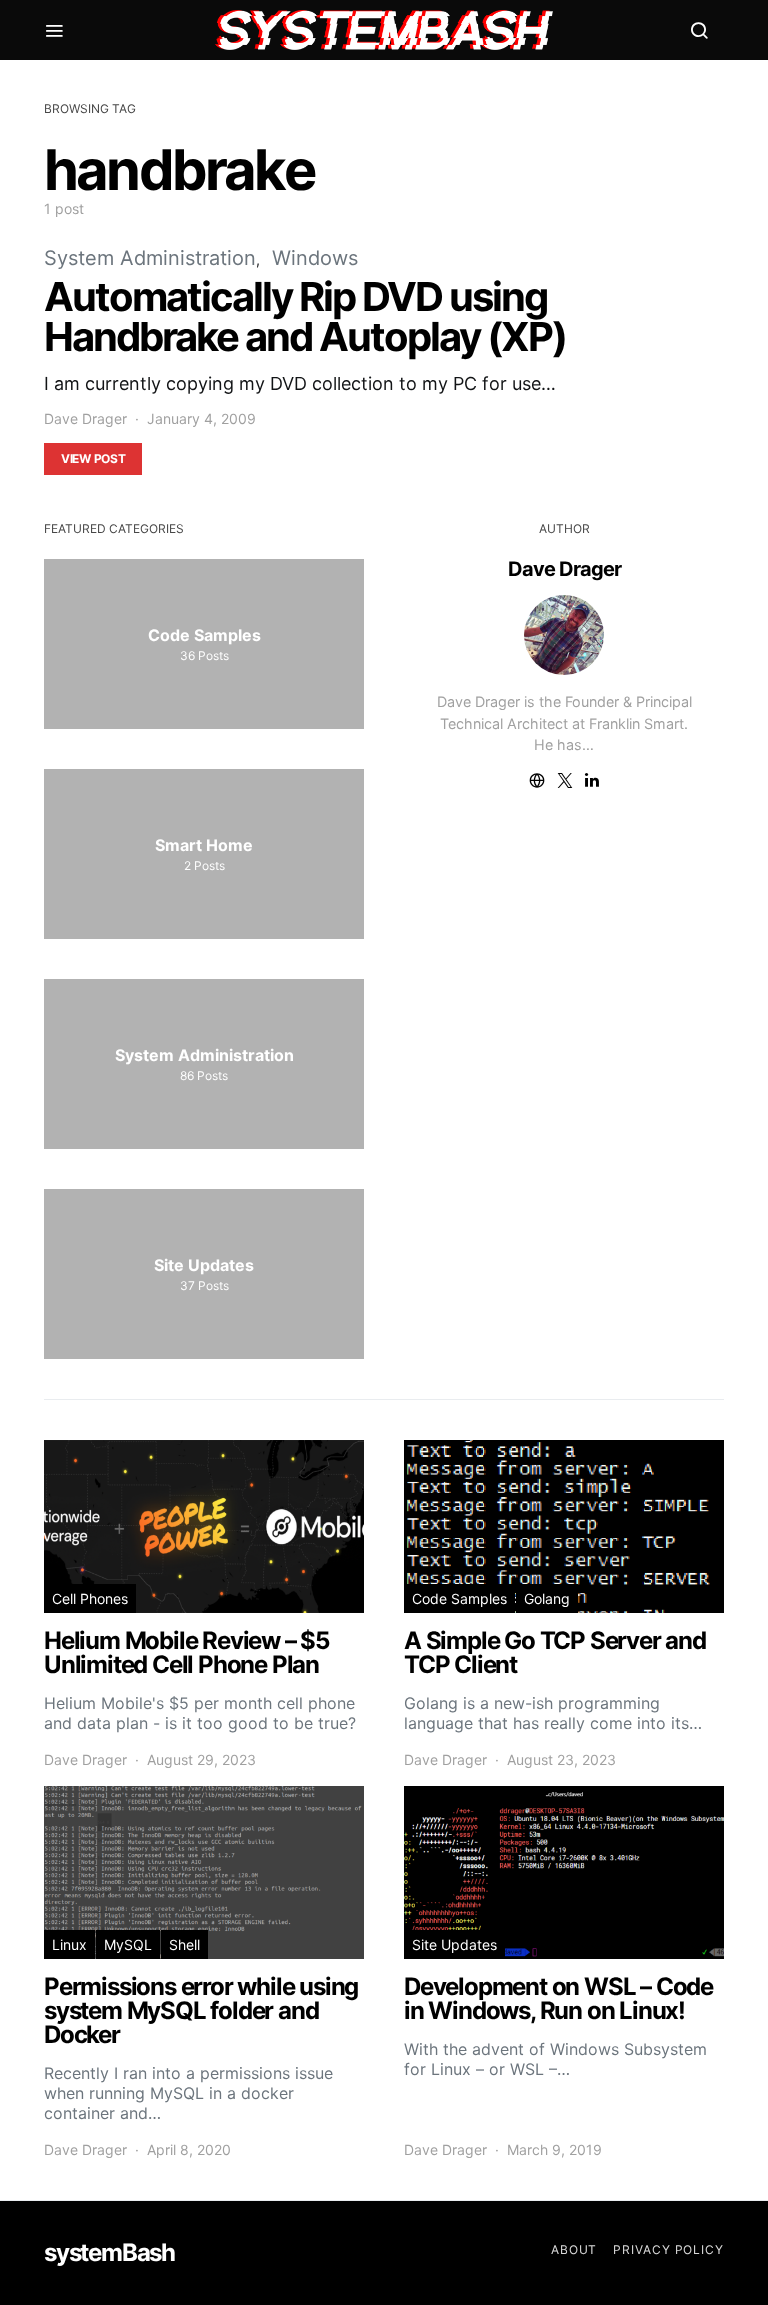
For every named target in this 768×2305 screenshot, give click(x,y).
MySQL (128, 1944)
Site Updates (454, 1944)
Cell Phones (90, 1598)
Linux (69, 1944)
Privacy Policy (668, 2249)
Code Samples (459, 1598)
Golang (547, 1598)
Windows (315, 258)
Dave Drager (85, 418)
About (574, 2249)
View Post (93, 458)
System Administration (150, 258)
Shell (184, 1944)
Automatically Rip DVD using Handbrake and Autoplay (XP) (305, 316)
